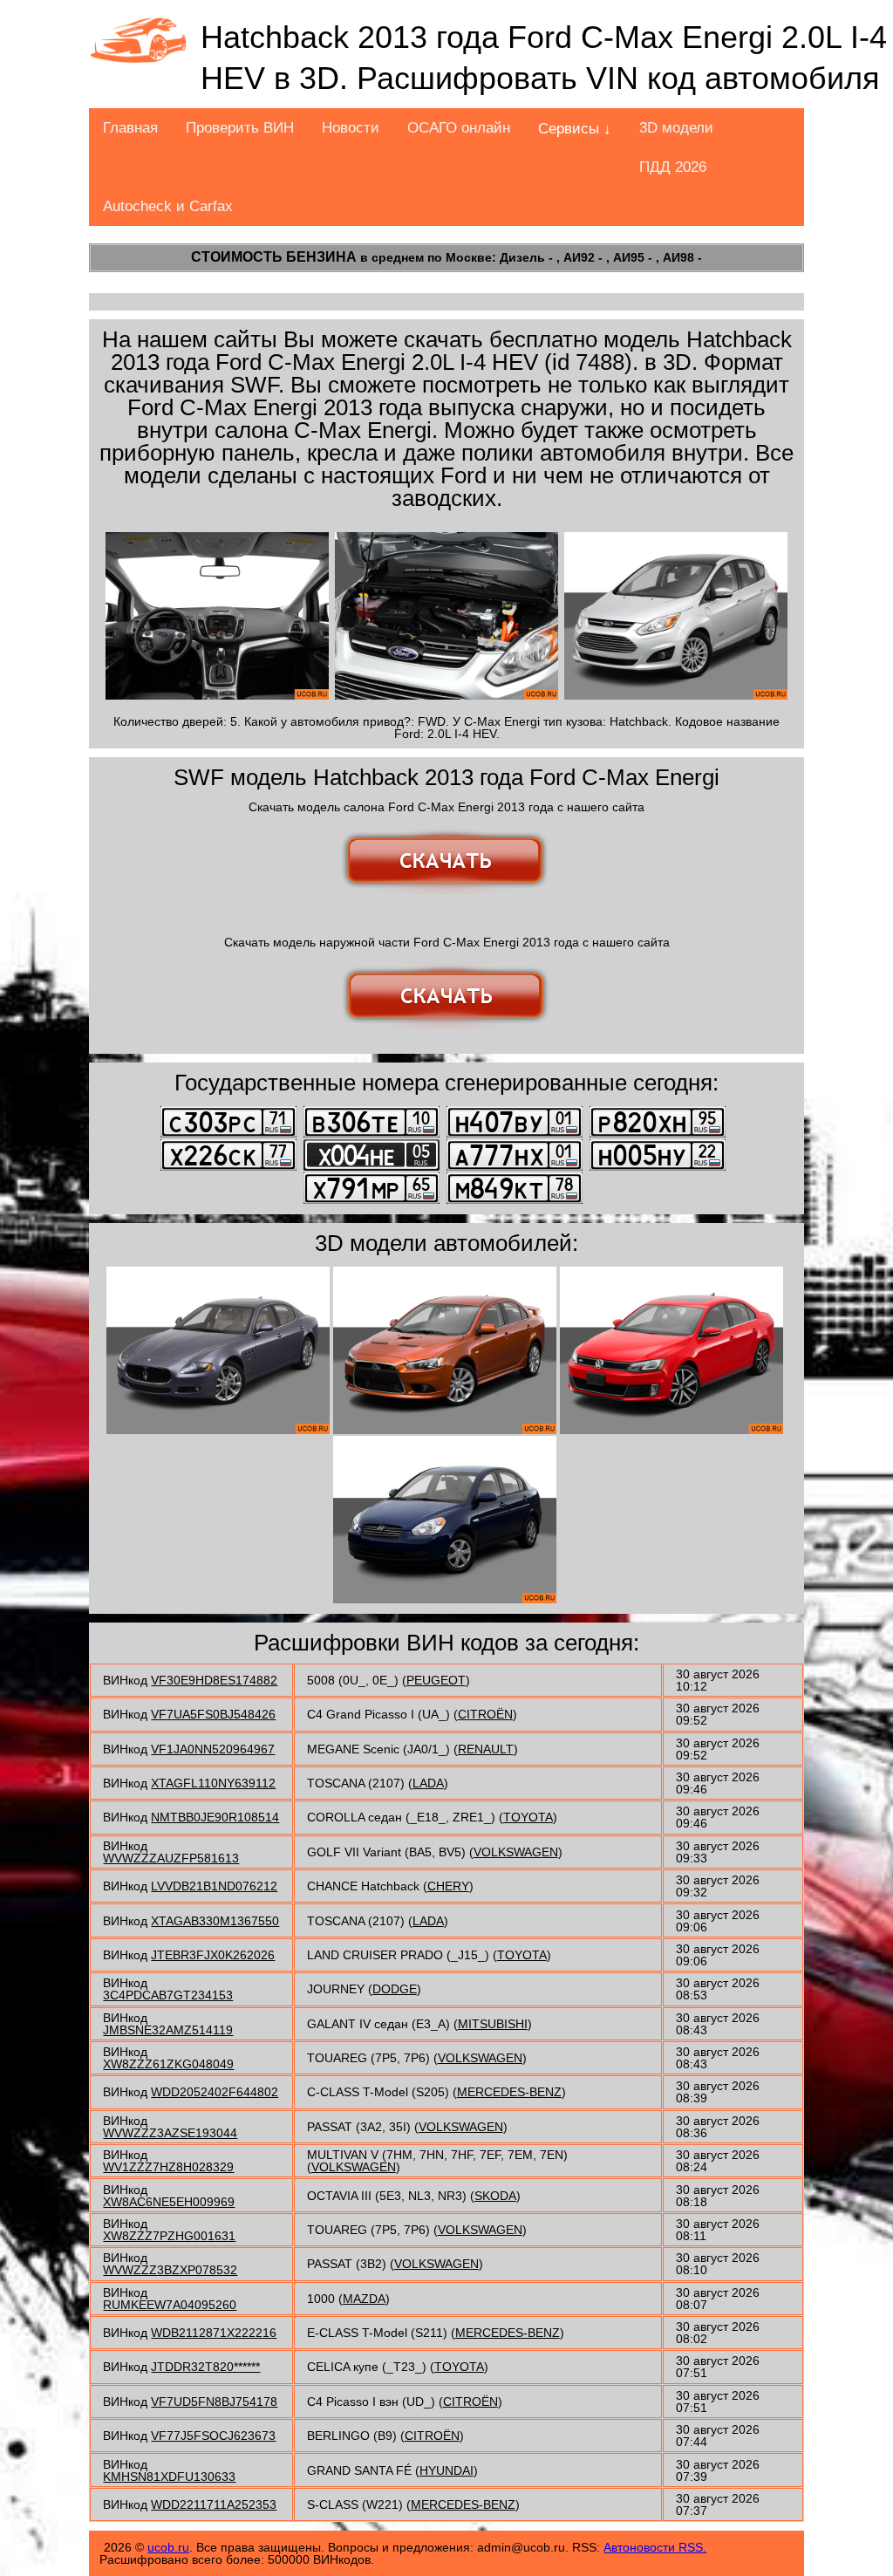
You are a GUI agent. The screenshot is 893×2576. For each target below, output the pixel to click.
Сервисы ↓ (575, 129)
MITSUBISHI (493, 2024)
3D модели (676, 128)
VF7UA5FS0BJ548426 (213, 1714)
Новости (351, 128)
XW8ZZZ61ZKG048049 (168, 2064)
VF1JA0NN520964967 (213, 1749)
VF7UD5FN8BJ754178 (214, 2402)
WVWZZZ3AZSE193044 (170, 2133)
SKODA (495, 2196)
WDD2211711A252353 (214, 2504)
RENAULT (486, 1749)
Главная (130, 128)
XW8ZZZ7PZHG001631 (169, 2236)
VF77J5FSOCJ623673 (213, 2436)
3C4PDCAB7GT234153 (168, 1995)
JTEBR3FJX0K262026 (213, 1955)
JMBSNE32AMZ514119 (168, 2030)
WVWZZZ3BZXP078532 (170, 2270)
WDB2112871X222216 (214, 2333)
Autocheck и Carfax (168, 206)
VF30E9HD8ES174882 (214, 1680)
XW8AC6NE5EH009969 (169, 2202)
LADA (428, 1783)
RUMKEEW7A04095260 (170, 2305)
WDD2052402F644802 (215, 2092)
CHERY (448, 1886)
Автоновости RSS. (655, 2547)
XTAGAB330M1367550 (215, 1921)
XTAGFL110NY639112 (213, 1783)
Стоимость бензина (274, 257)
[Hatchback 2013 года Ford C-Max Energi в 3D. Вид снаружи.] (676, 616)
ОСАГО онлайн (459, 128)
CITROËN (485, 1714)
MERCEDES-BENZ (509, 2092)
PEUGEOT (436, 1680)
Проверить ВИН (240, 128)
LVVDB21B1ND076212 (214, 1886)
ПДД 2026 (673, 167)
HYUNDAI (446, 2470)
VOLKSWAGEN (516, 1852)
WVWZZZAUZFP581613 (171, 1858)
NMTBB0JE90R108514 (215, 1817)
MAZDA (364, 2299)
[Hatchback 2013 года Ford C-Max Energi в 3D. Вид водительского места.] (217, 616)
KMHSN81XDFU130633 (169, 2477)
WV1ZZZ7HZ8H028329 (168, 2167)
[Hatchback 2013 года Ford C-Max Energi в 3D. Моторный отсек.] (446, 616)
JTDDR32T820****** (205, 2367)
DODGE (395, 1989)
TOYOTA (528, 1817)
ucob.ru (168, 2547)
